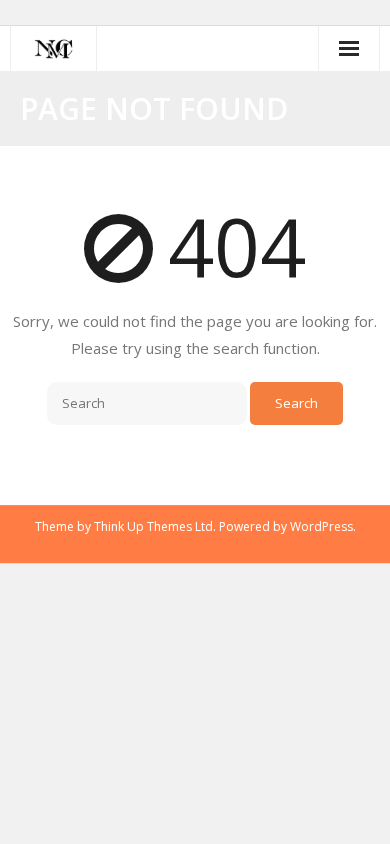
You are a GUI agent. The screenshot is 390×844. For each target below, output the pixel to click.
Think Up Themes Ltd (153, 526)
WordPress (321, 526)
